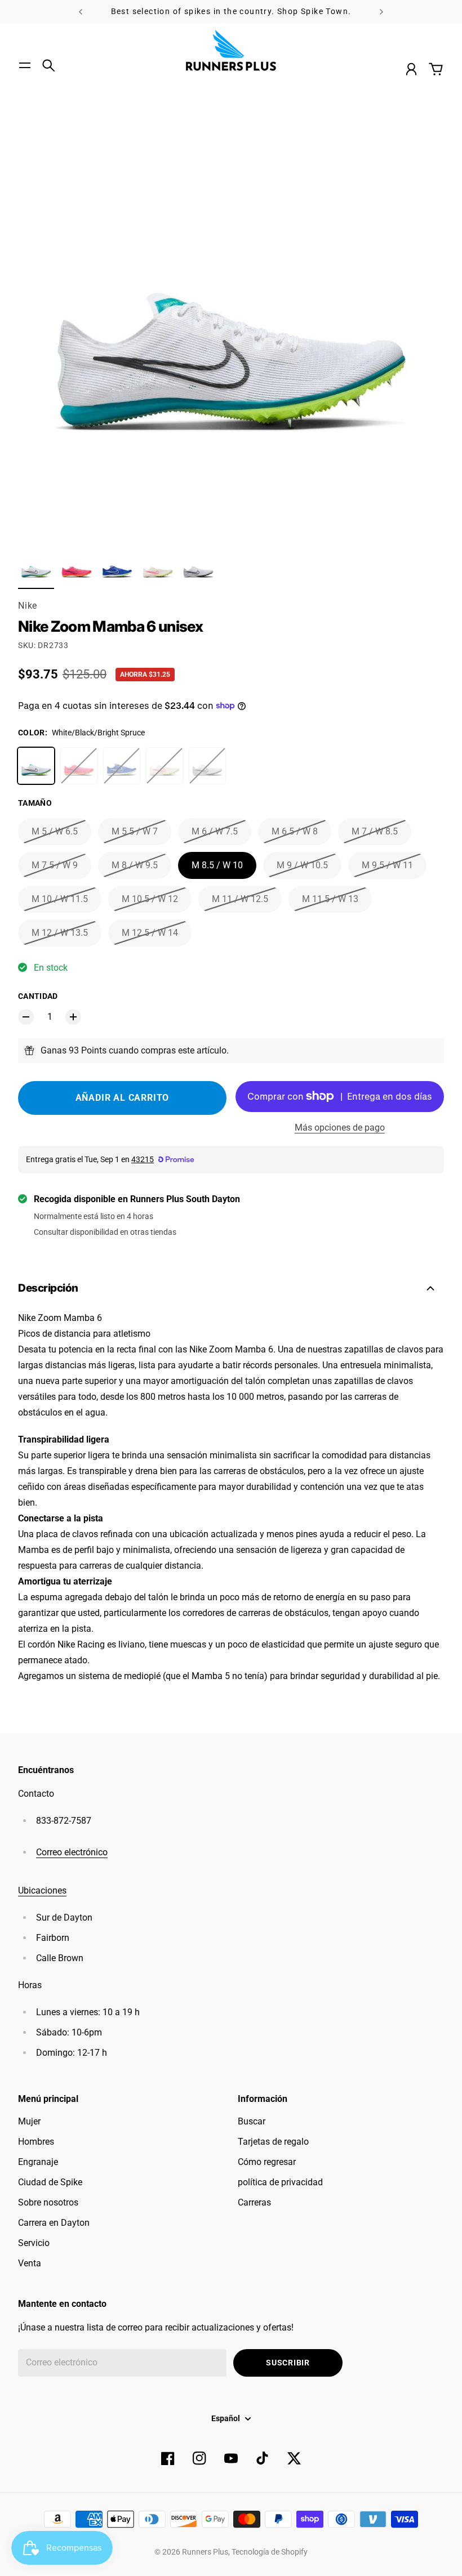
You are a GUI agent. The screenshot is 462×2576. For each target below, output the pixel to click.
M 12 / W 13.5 (60, 933)
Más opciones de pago (340, 1128)
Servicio (34, 2243)
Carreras (254, 2202)
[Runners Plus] (231, 50)
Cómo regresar (267, 2162)
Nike (28, 606)
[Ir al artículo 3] (117, 568)
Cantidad (38, 996)
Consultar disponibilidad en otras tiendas (105, 1232)
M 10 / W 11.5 (60, 899)
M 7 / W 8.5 (375, 831)
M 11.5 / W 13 (330, 899)
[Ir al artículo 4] (158, 568)
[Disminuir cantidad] (26, 1017)
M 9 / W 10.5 (302, 865)
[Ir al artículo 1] (36, 568)
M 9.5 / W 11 (387, 865)
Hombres (36, 2142)
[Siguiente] (381, 12)
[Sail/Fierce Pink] (165, 766)
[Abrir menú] (25, 65)
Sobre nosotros (48, 2202)
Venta (30, 2263)
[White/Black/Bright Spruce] (36, 766)
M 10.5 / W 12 (150, 899)
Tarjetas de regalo (273, 2142)
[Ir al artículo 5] (198, 568)
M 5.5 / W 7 (135, 831)
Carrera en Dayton (54, 2223)
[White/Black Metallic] (207, 766)
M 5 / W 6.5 (55, 831)
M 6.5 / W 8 (295, 831)
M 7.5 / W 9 (55, 865)
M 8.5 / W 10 (217, 865)
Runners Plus (205, 2552)
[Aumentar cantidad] (73, 1017)
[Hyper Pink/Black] (79, 766)
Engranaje (38, 2162)
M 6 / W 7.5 (215, 831)
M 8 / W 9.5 (135, 865)
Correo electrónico (72, 1852)
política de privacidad (280, 2182)
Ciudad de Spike (50, 2182)
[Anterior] (81, 12)
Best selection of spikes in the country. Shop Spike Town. (231, 11)
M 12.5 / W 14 (150, 933)
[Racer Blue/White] (122, 766)
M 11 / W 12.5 (240, 899)
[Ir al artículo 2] (77, 568)
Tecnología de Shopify (270, 2552)
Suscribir (288, 2363)
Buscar (252, 2121)
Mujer (29, 2121)
